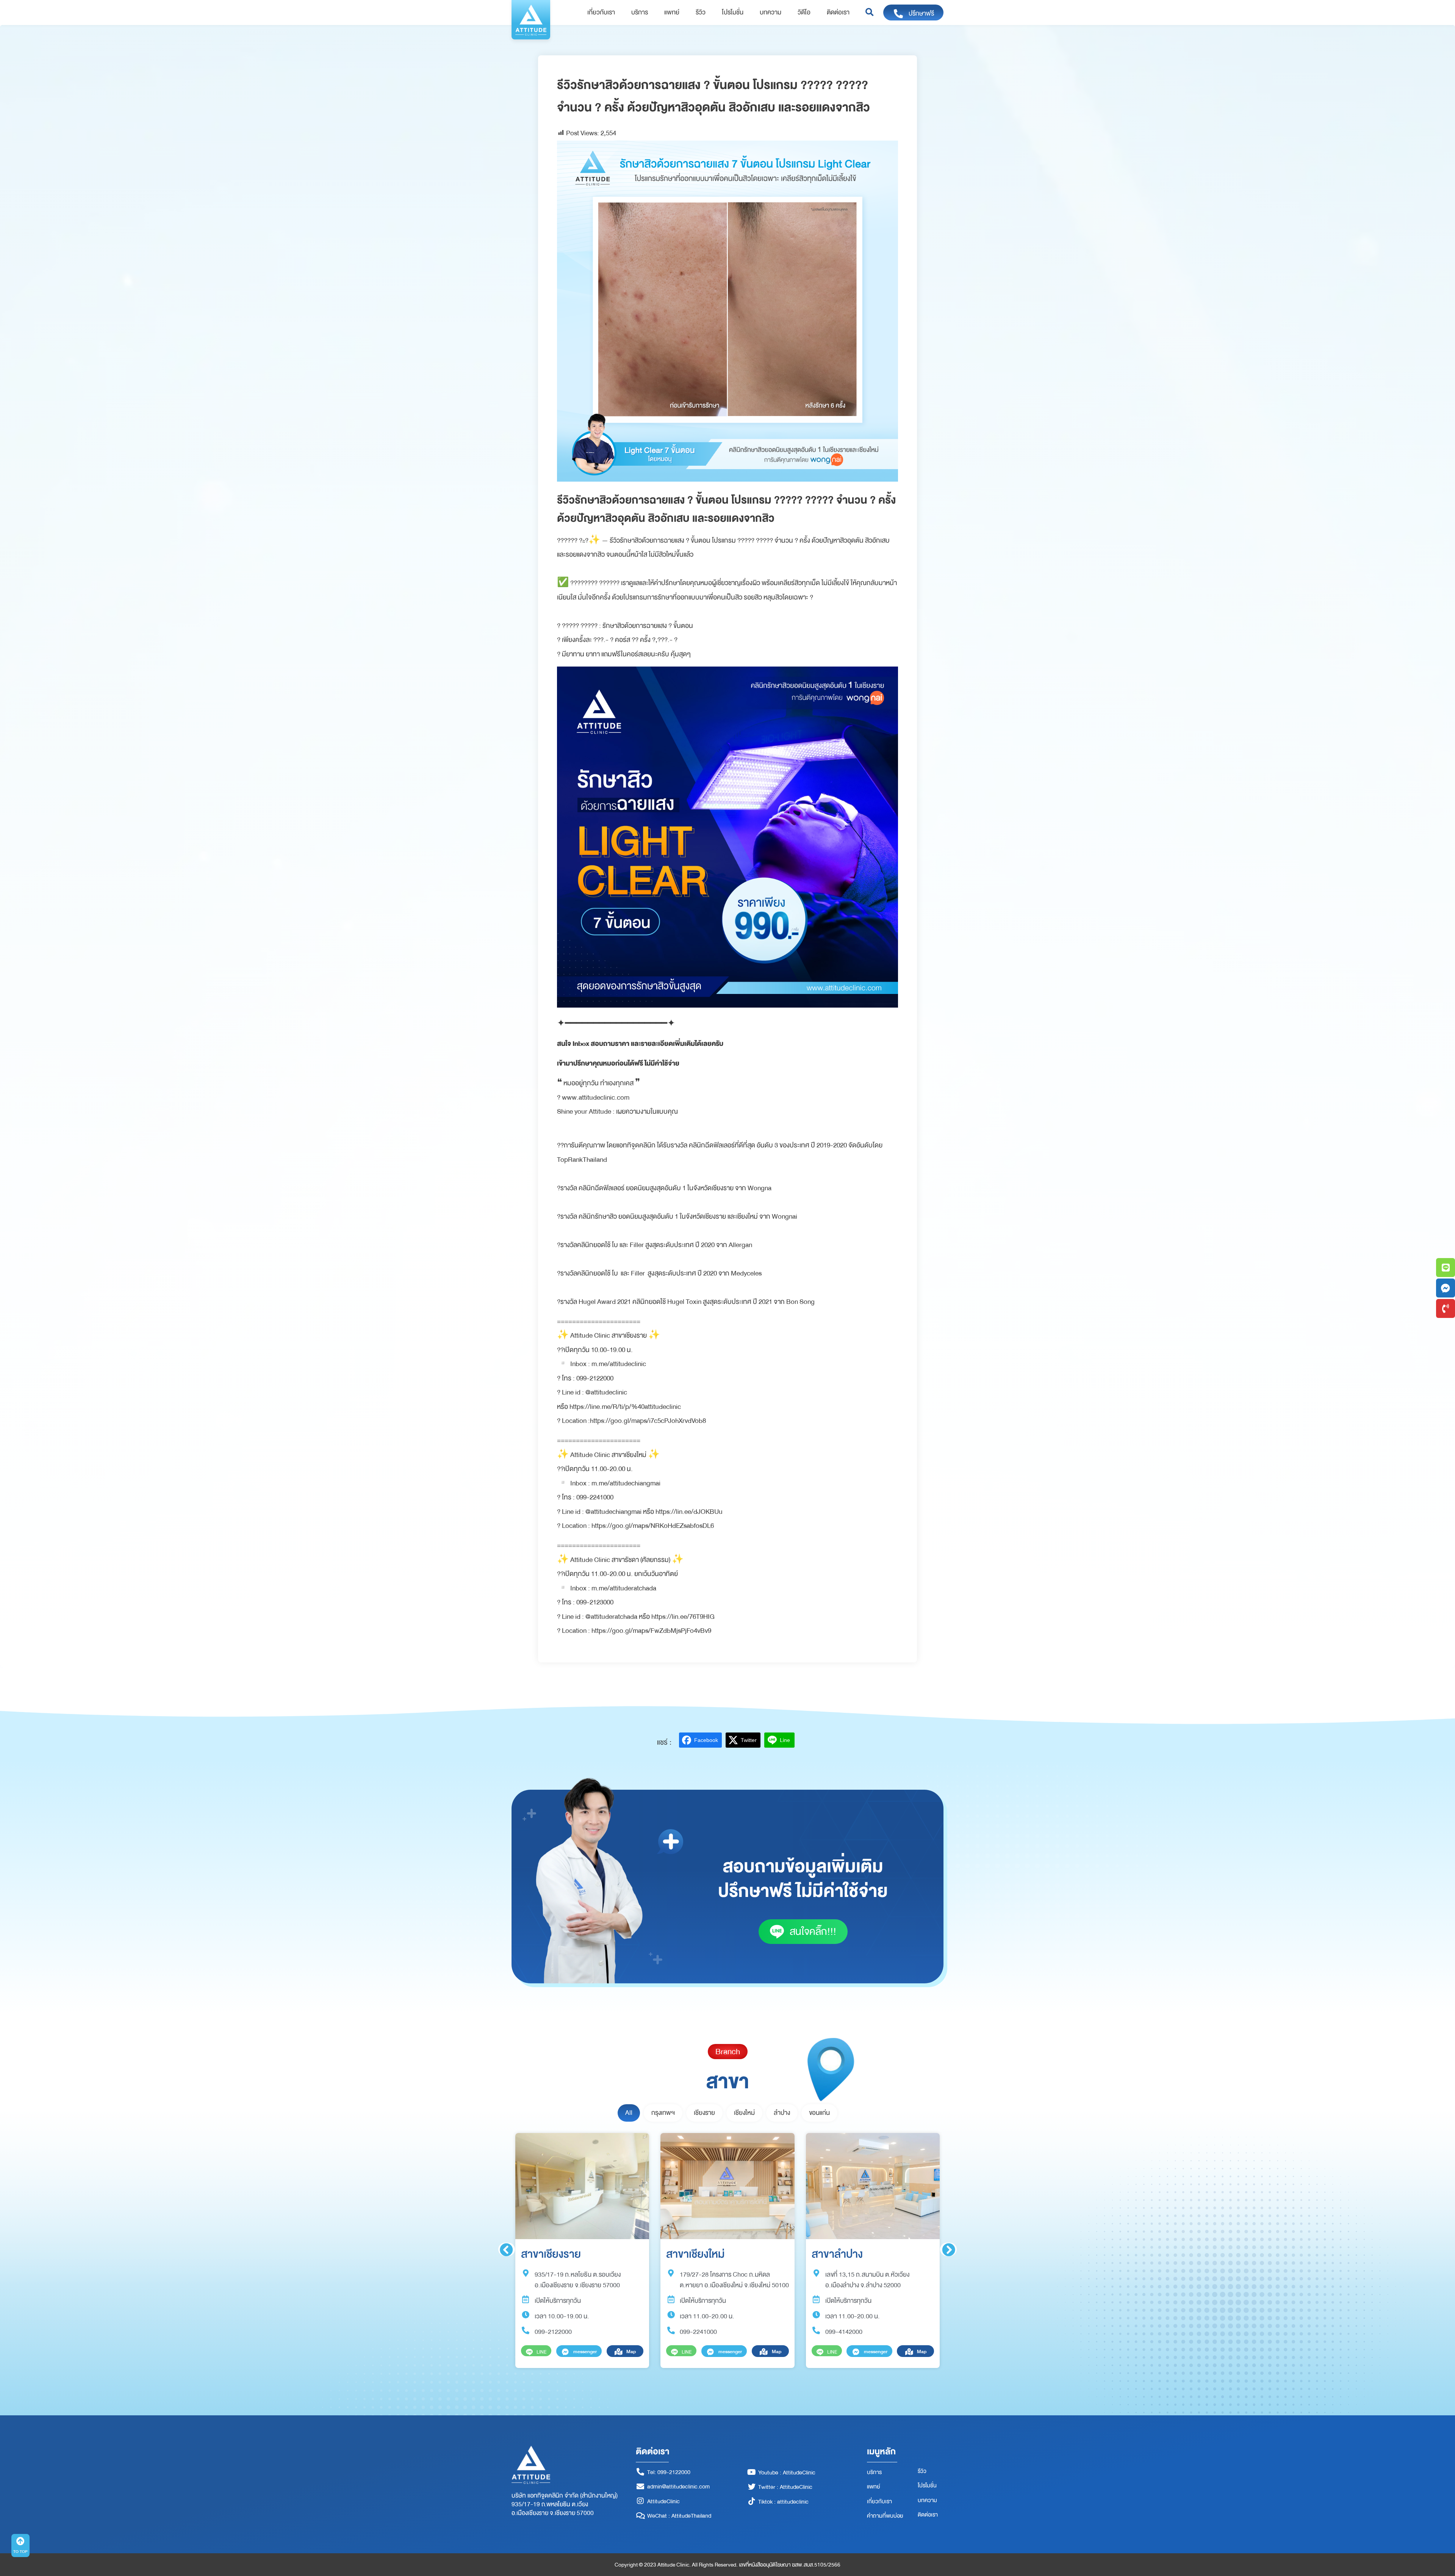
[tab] (629, 2113)
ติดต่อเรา (838, 13)
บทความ (771, 13)
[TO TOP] (20, 2541)
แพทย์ (672, 13)
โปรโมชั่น (733, 13)
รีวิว (701, 13)
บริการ (640, 13)
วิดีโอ (804, 13)
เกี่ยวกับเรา (601, 13)
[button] (869, 13)
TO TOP (20, 2552)
